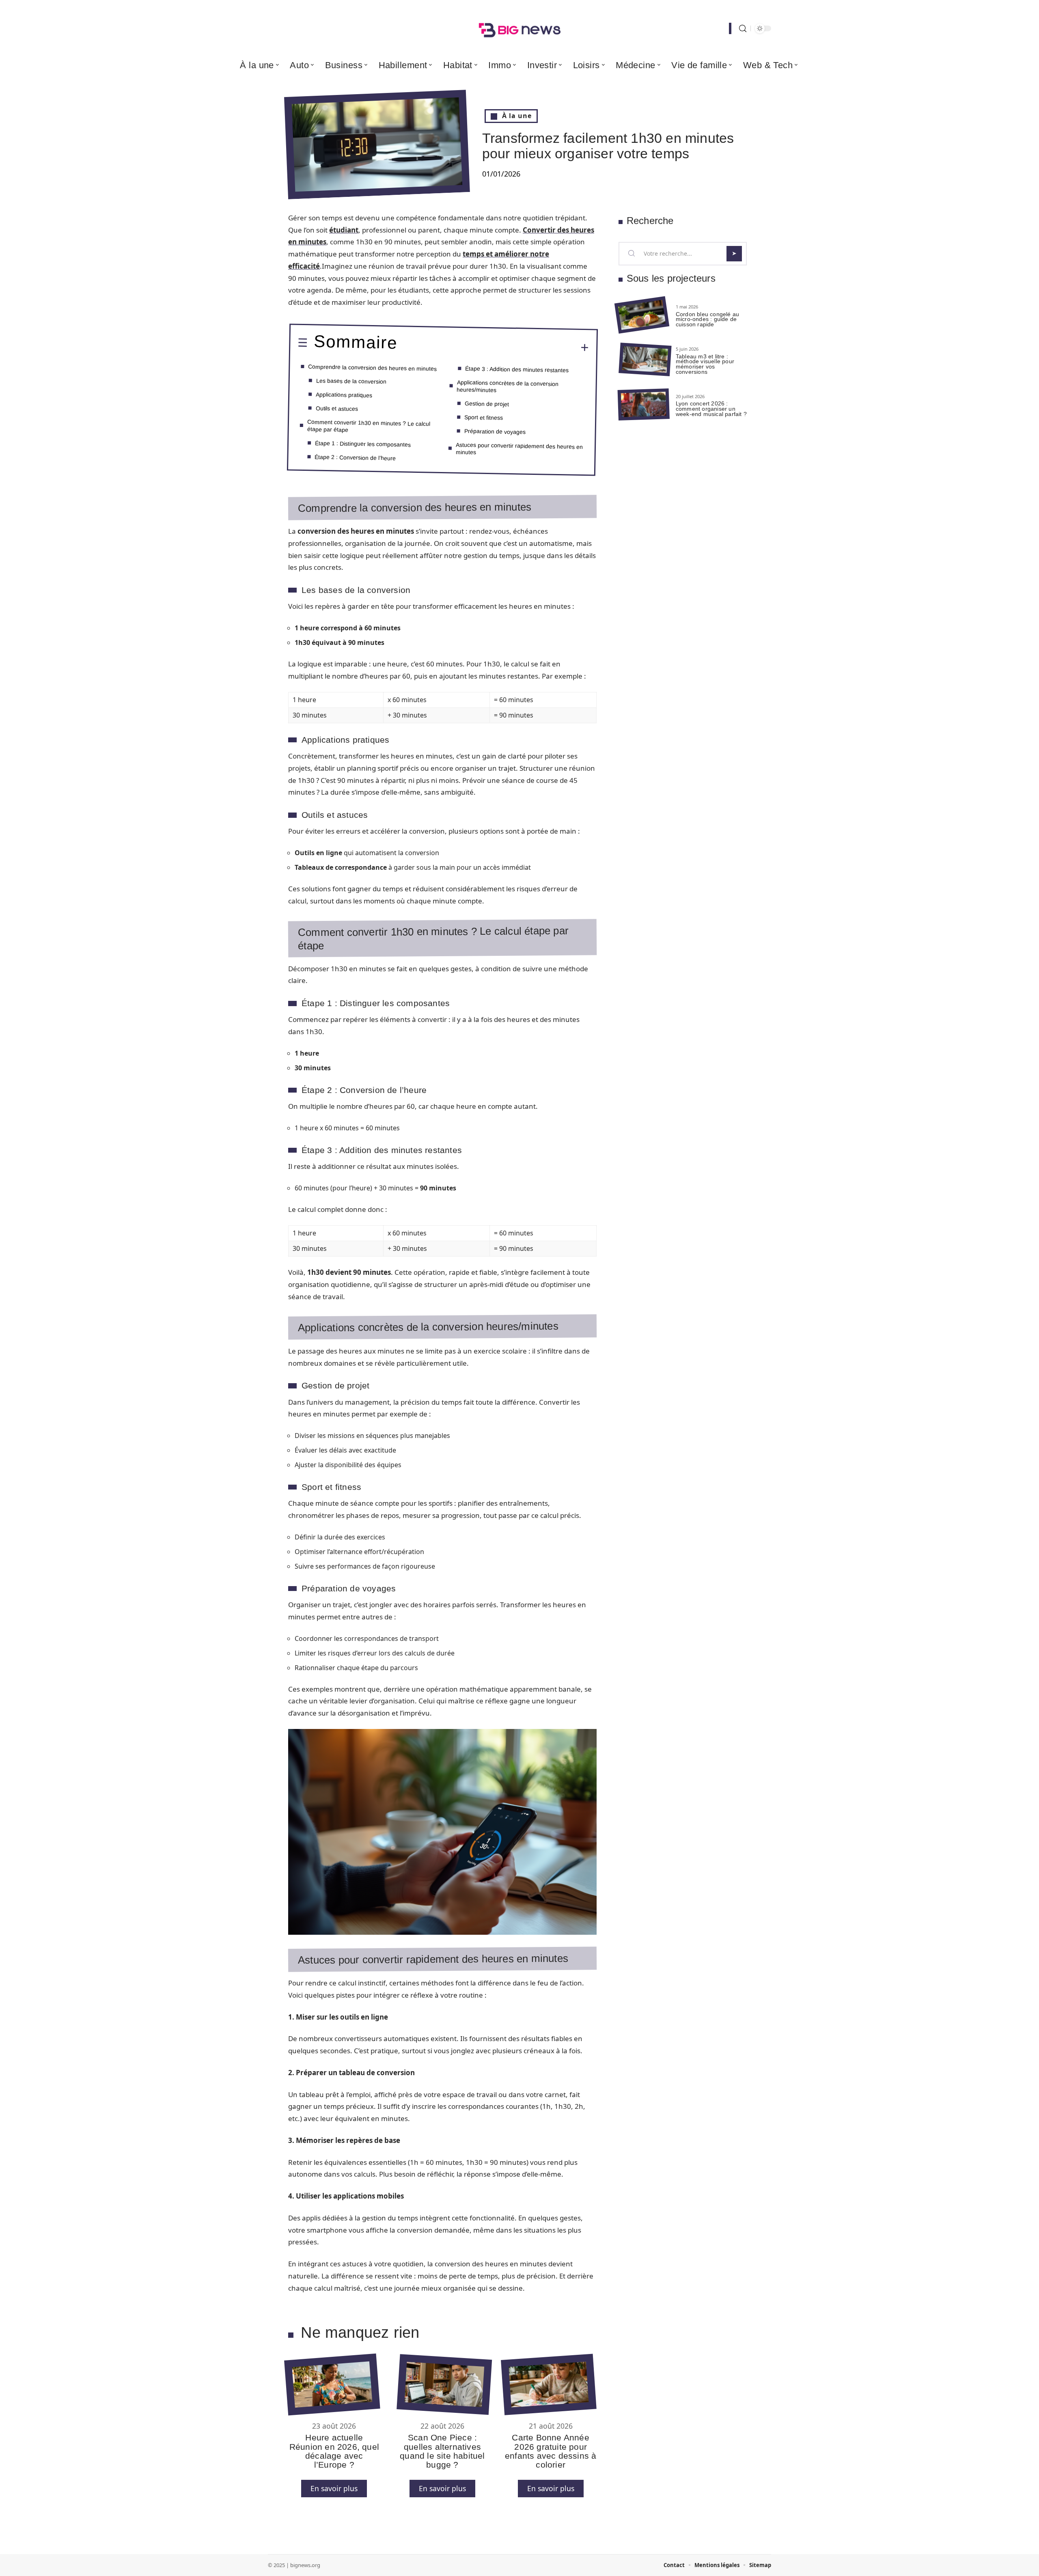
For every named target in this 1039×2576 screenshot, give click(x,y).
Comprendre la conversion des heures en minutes (372, 368)
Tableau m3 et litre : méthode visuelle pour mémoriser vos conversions (705, 364)
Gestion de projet (487, 403)
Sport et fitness (484, 417)
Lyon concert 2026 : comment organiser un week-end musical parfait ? (711, 409)
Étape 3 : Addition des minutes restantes (517, 369)
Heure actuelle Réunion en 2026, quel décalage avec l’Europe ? (334, 2451)
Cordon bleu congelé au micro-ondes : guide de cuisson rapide (707, 319)
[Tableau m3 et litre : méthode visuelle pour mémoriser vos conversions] (645, 360)
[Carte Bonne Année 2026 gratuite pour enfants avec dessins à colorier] (549, 2385)
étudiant (344, 230)
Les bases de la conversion (351, 381)
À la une (517, 116)
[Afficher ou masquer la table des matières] (493, 347)
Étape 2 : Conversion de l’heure (355, 457)
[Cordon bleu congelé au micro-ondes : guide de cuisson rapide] (642, 315)
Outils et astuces (337, 408)
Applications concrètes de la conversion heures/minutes (508, 386)
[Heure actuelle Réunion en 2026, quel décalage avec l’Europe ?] (332, 2385)
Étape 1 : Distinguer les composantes (363, 444)
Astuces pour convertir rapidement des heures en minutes (519, 448)
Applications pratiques (344, 394)
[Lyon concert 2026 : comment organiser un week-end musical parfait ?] (644, 404)
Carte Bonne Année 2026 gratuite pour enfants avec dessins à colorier (551, 2451)
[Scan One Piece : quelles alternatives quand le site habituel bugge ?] (444, 2384)
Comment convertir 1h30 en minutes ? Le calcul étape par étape (369, 426)
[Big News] (519, 28)
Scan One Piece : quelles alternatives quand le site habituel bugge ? (442, 2451)
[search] (743, 29)
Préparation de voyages (495, 431)
